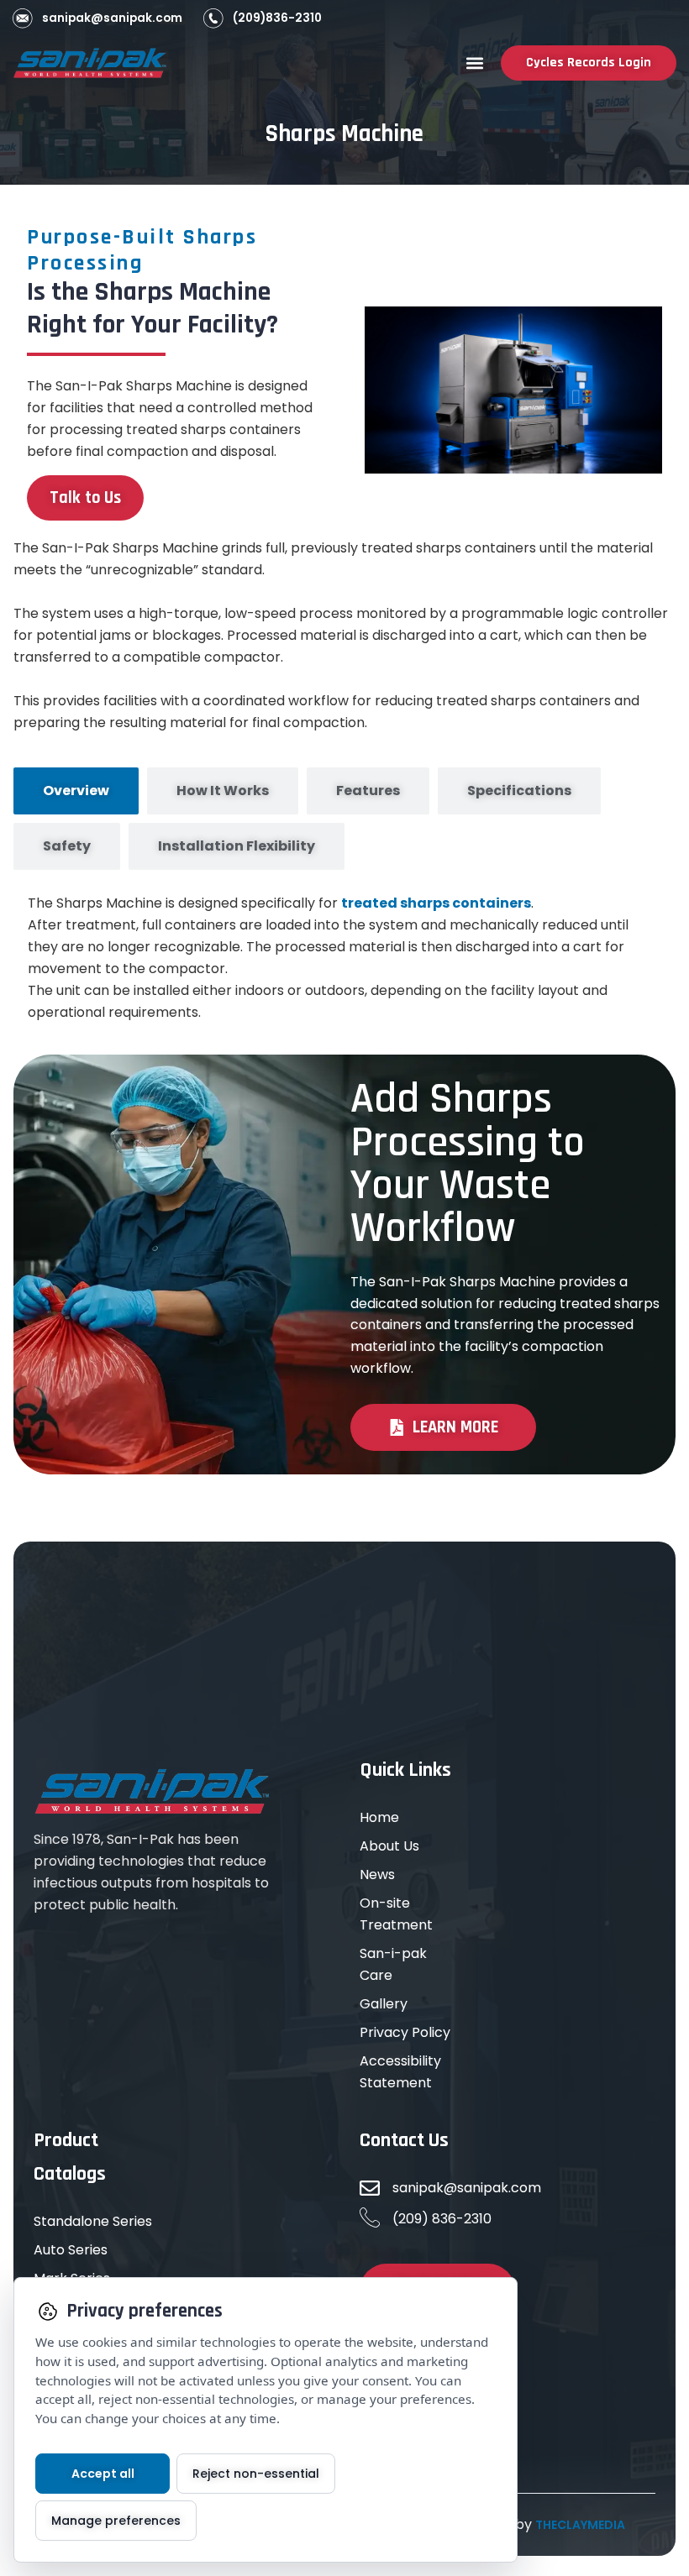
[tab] (76, 791)
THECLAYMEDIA (580, 2525)
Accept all (103, 2474)
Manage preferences (116, 2521)
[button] (474, 63)
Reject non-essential (256, 2474)
